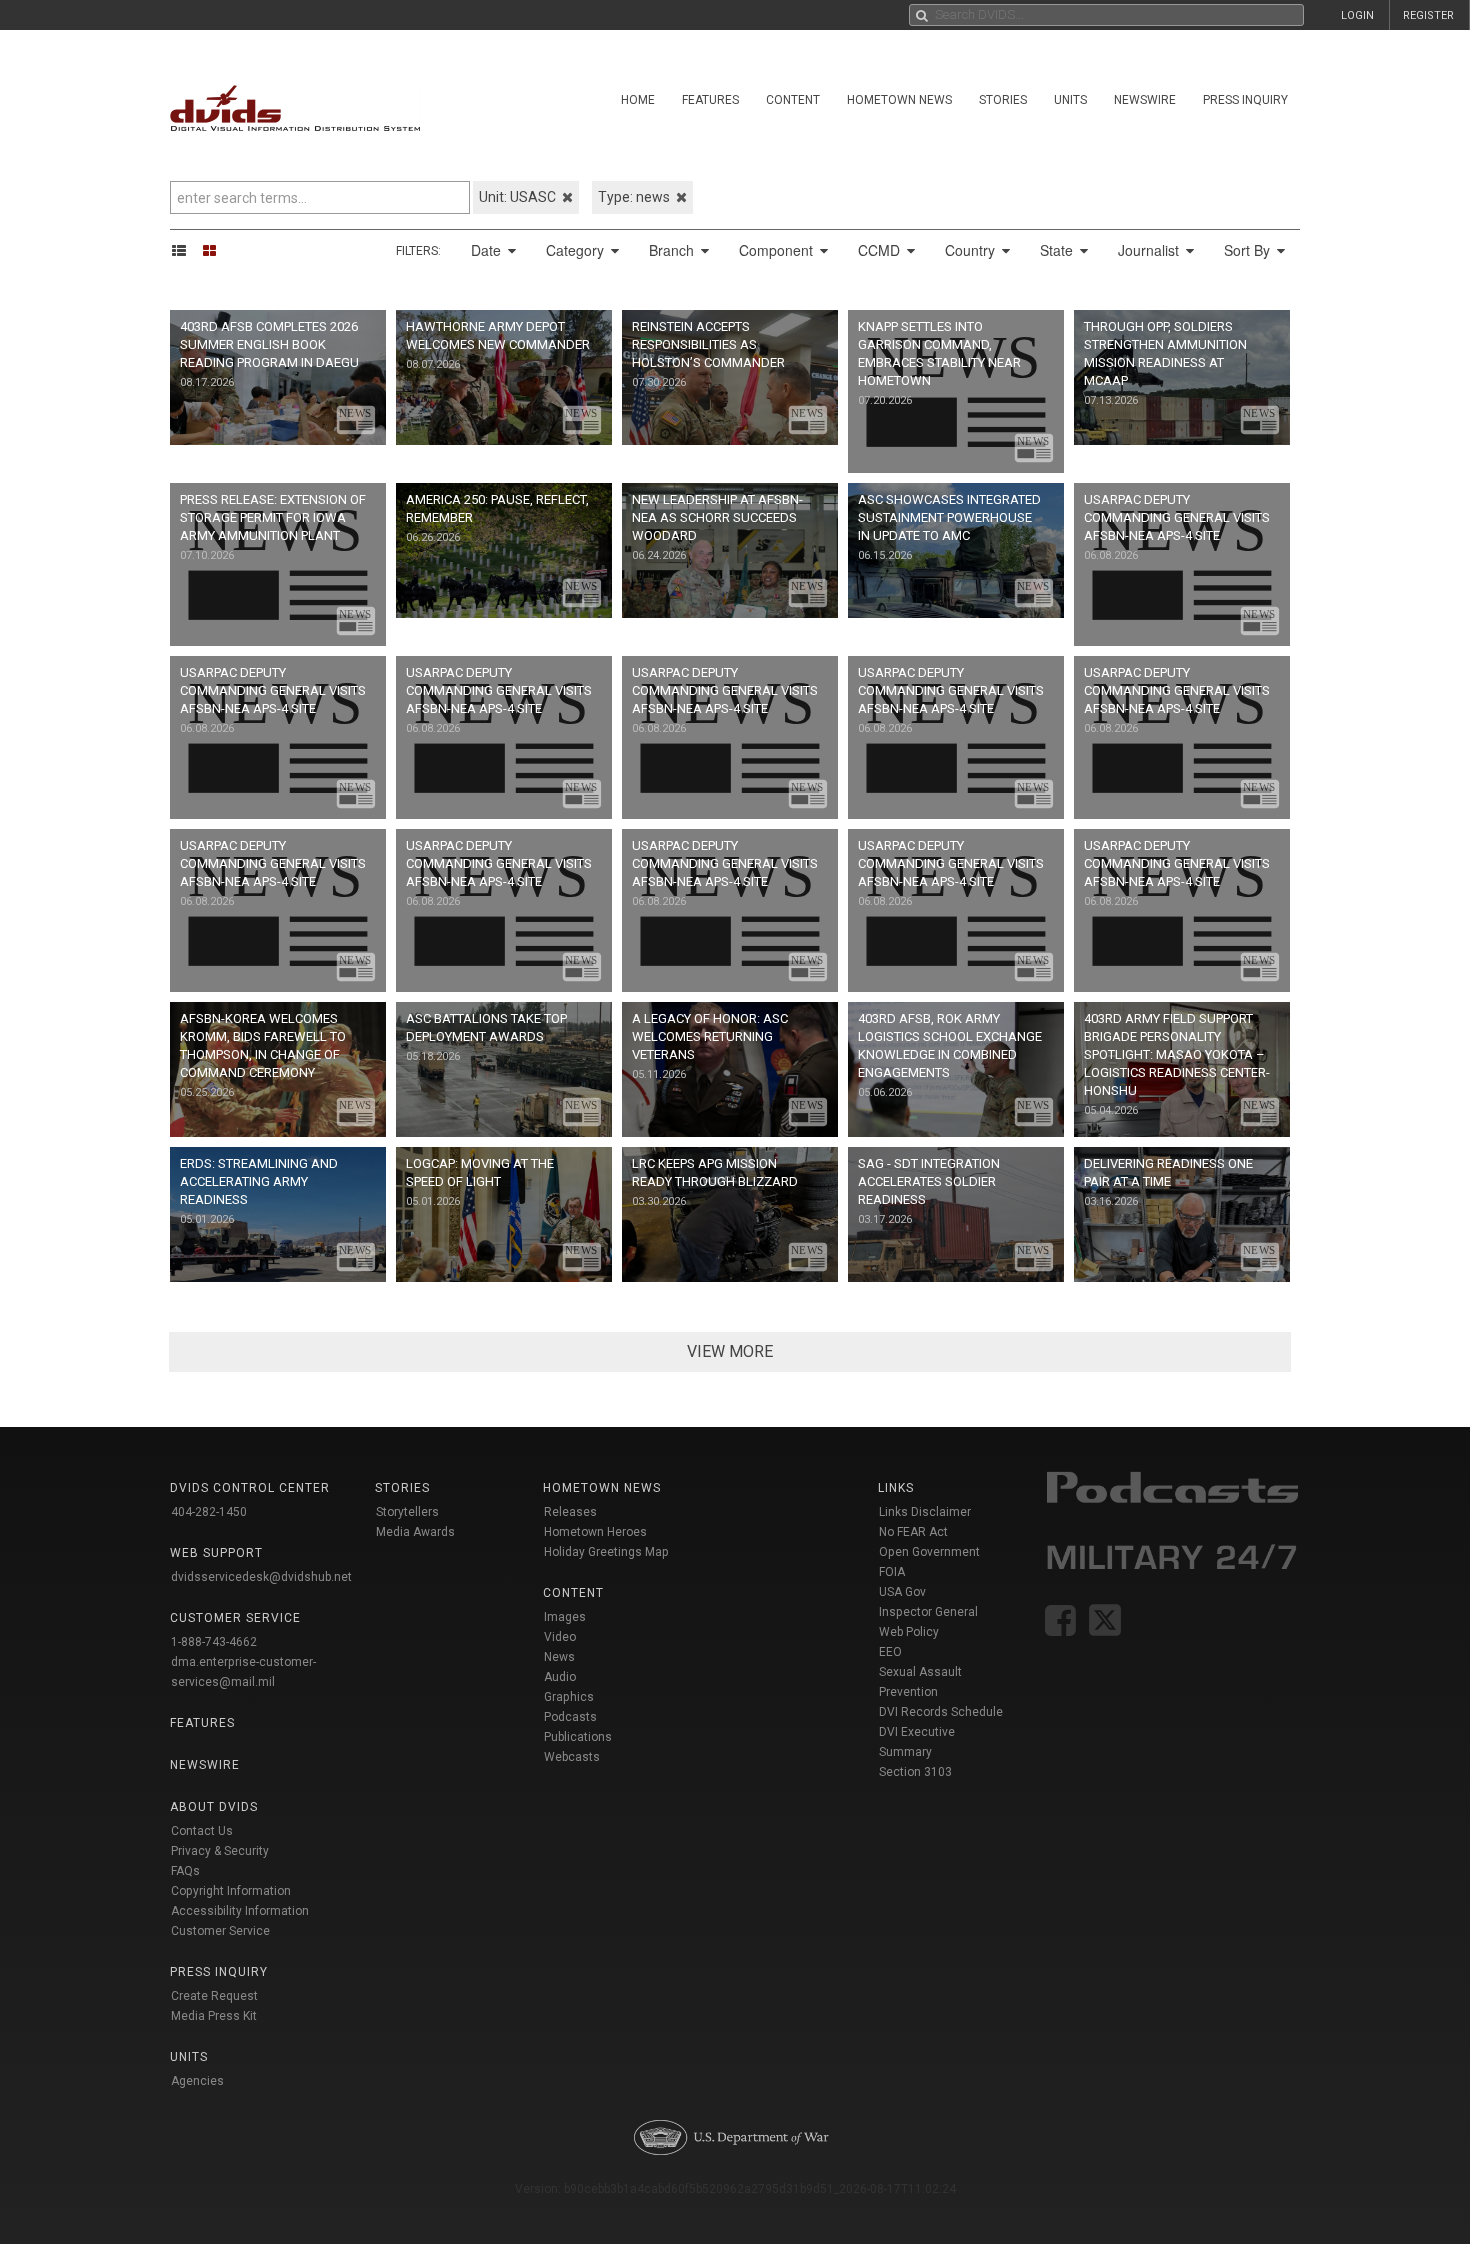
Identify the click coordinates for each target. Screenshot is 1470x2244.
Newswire (1145, 100)
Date (488, 250)
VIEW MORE (730, 1351)
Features (710, 100)
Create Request (214, 1996)
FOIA (892, 1572)
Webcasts (572, 1757)
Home (638, 100)
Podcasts (570, 1717)
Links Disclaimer (925, 1512)
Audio (560, 1677)
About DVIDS (214, 1807)
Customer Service (220, 1931)
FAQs (185, 1871)
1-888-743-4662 (214, 1642)
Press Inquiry (1245, 100)
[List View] (185, 250)
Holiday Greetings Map (606, 1552)
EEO (890, 1652)
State (1058, 250)
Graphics (569, 1697)
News (559, 1657)
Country (972, 250)
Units (1070, 100)
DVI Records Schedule (941, 1712)
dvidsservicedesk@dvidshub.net (261, 1577)
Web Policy (909, 1632)
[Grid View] (216, 250)
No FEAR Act (913, 1532)
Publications (578, 1737)
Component (778, 250)
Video (560, 1637)
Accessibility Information (240, 1911)
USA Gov (902, 1592)
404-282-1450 (209, 1512)
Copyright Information (231, 1891)
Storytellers (407, 1512)
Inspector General (928, 1612)
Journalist (1150, 250)
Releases (570, 1512)
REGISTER (1428, 15)
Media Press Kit (214, 2016)
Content (793, 100)
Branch (673, 250)
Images (565, 1617)
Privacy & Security (220, 1851)
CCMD (881, 250)
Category (577, 250)
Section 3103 (915, 1772)
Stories (1003, 100)
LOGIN (1357, 15)
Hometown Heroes (595, 1532)
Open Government (929, 1552)
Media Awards (415, 1532)
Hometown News (899, 100)
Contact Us (202, 1831)
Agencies (197, 2081)
